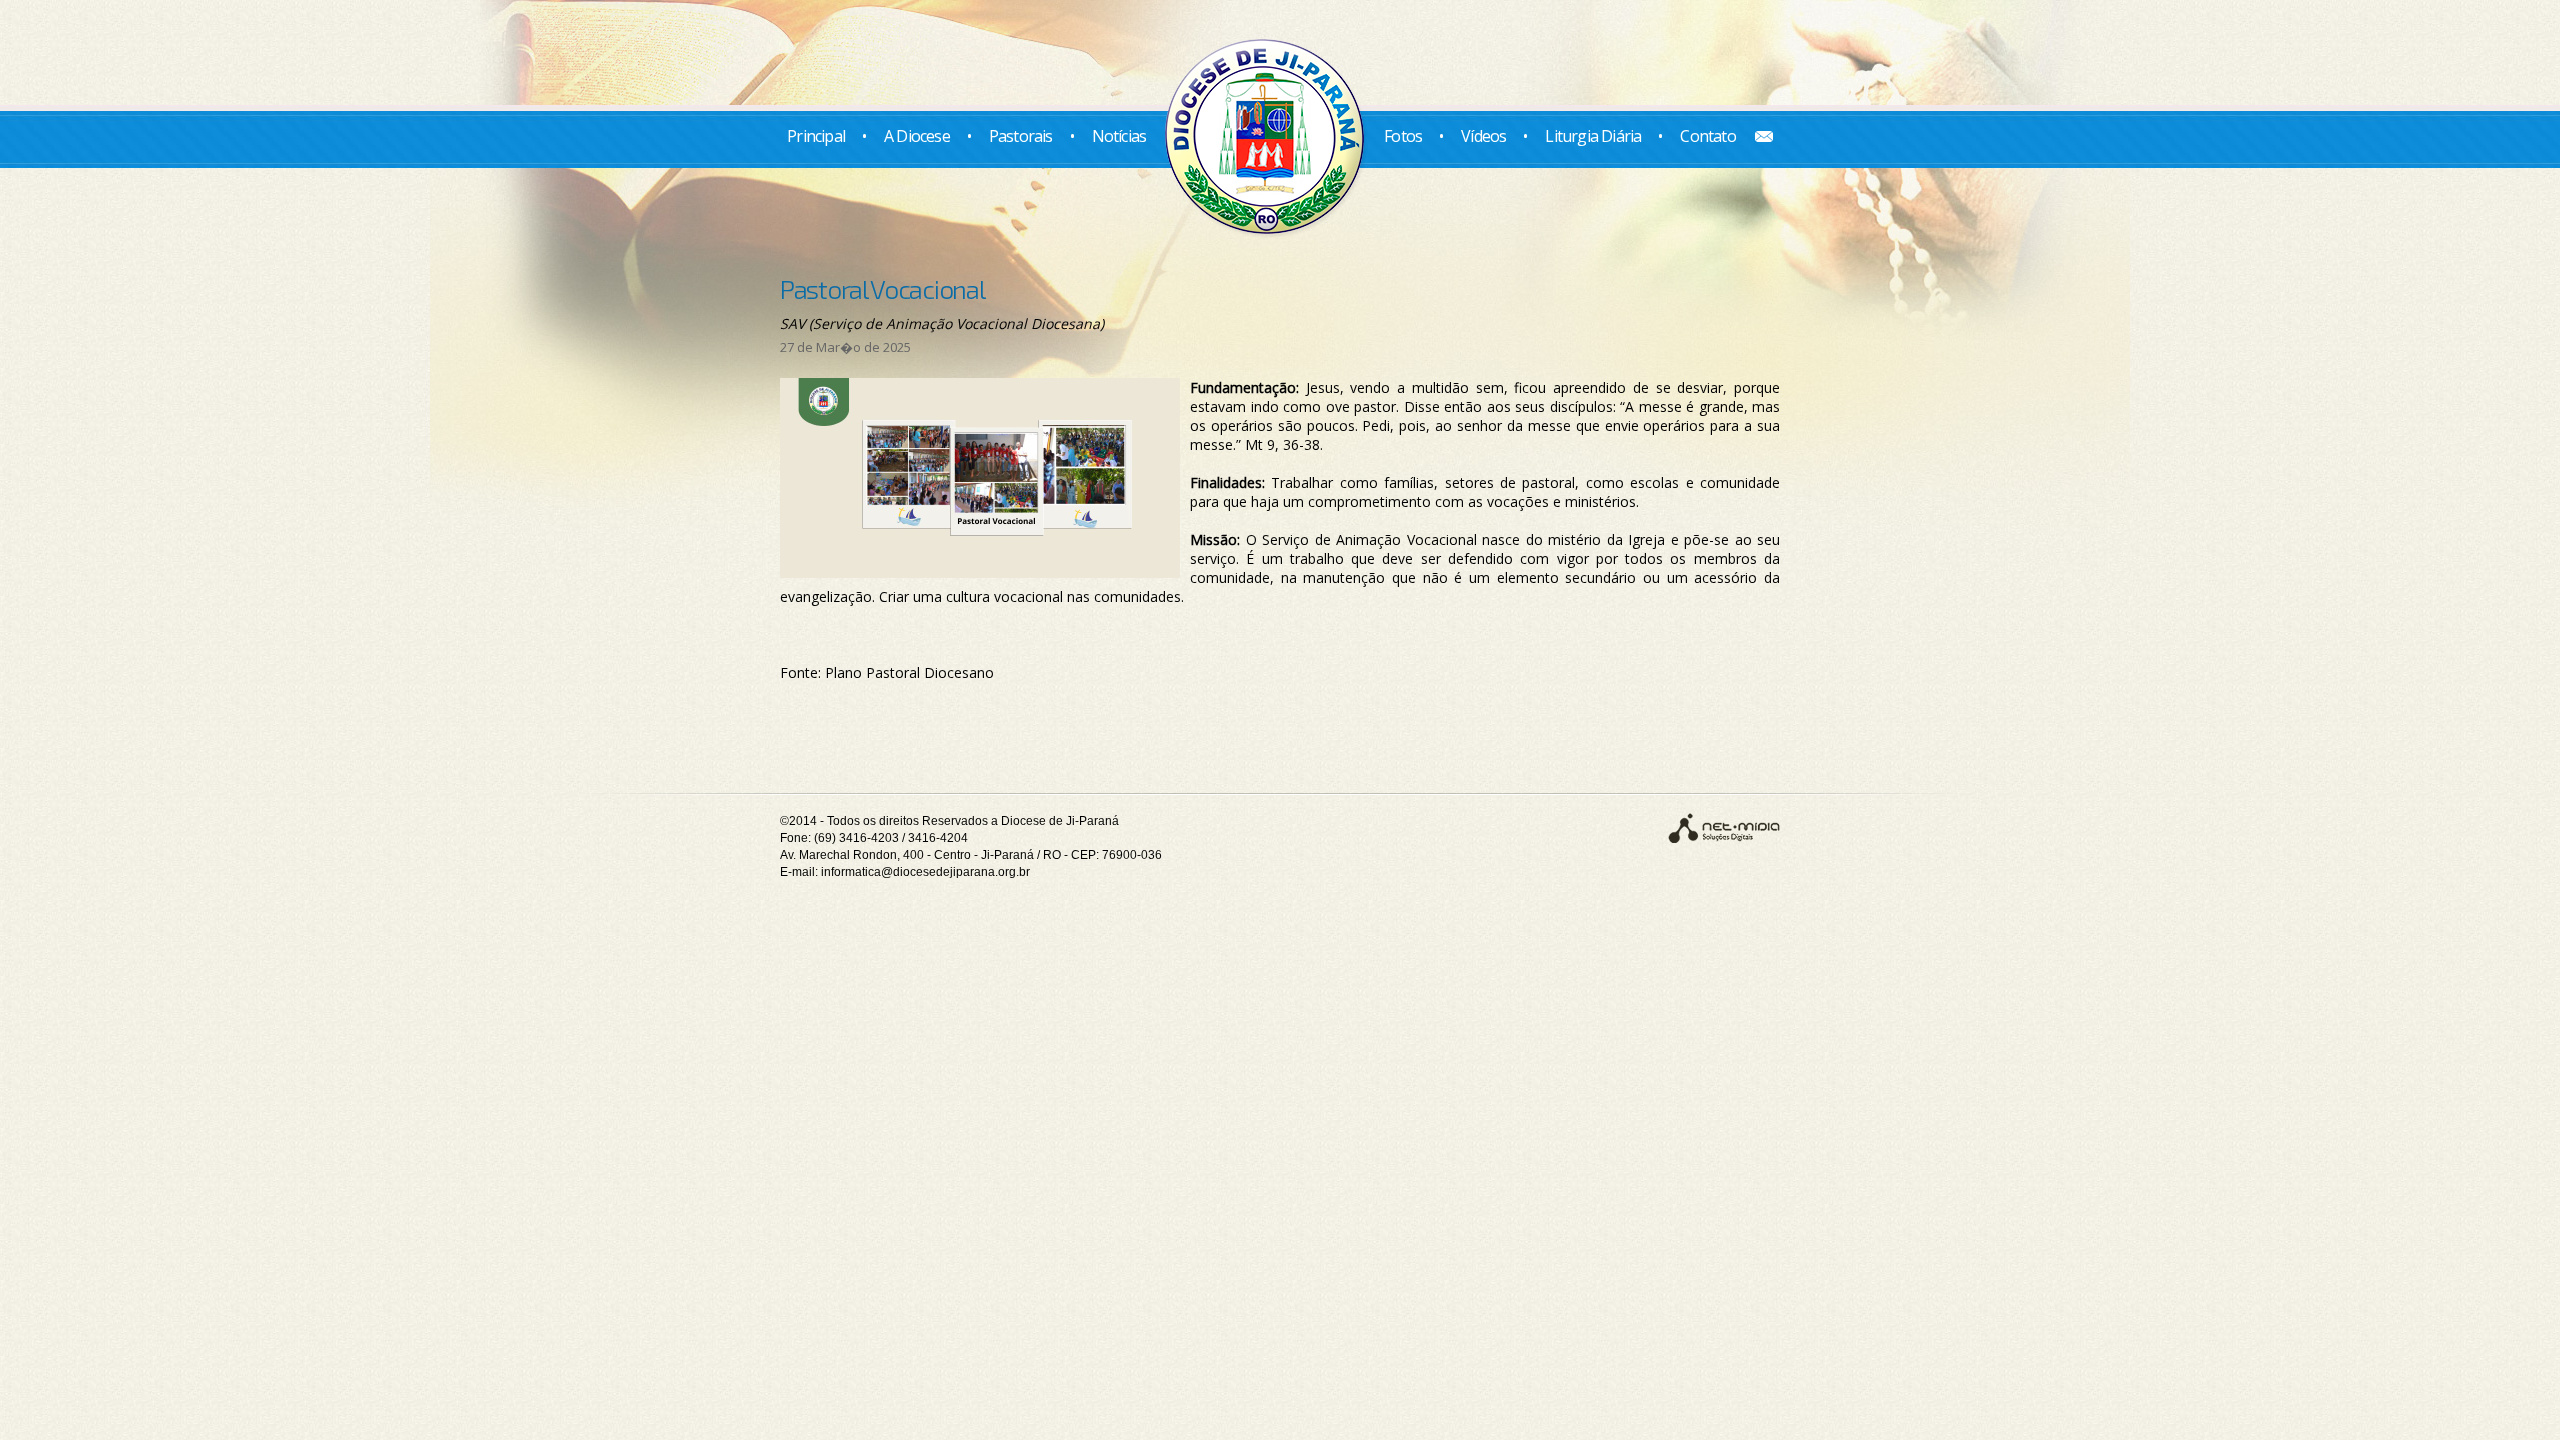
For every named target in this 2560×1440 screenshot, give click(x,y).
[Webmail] (1756, 136)
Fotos (1403, 136)
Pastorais (1021, 136)
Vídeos (1483, 136)
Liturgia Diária (1593, 136)
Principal (816, 136)
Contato (1707, 136)
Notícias (1119, 136)
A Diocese (917, 136)
